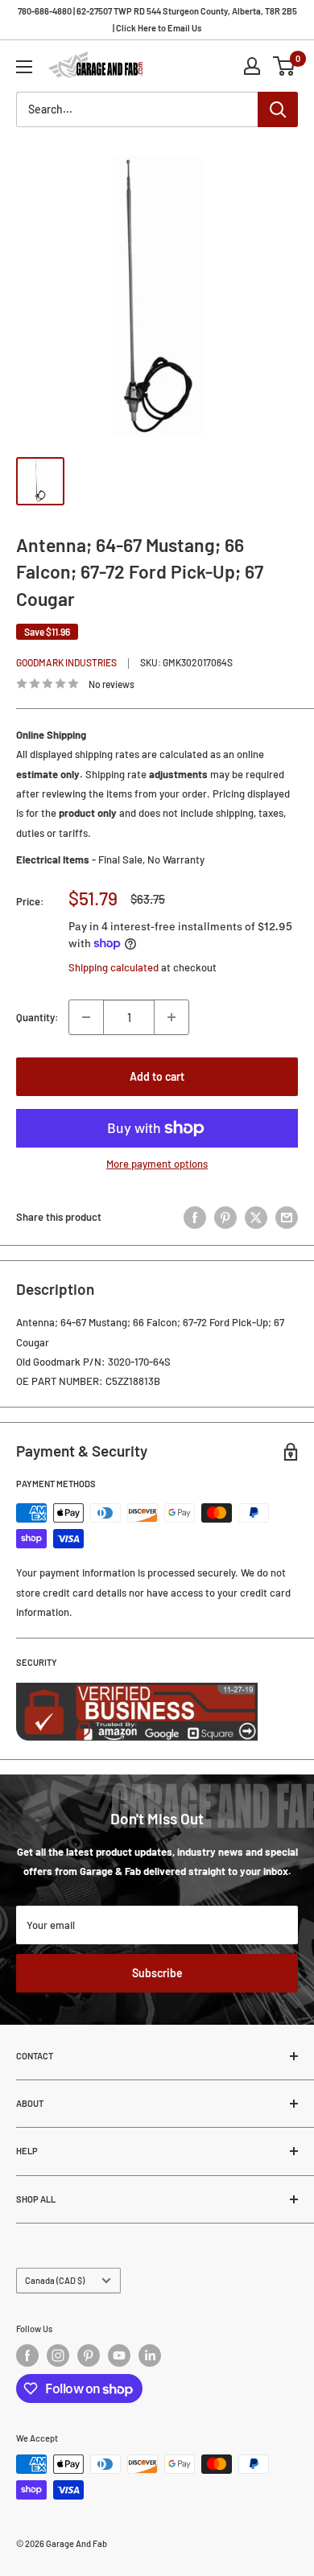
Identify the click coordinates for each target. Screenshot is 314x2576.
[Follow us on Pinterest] (89, 2355)
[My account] (252, 66)
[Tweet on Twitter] (256, 1218)
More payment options (157, 1164)
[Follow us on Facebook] (27, 2355)
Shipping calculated (114, 967)
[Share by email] (287, 1218)
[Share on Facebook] (195, 1218)
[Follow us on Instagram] (58, 2355)
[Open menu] (24, 67)
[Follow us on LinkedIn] (150, 2355)
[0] (285, 66)
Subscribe (157, 1973)
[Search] (278, 109)
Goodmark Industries (66, 662)
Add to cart (157, 1076)
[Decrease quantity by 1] (86, 1017)
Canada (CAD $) (55, 2280)
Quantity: (37, 1017)
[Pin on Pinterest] (225, 1218)
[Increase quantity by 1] (171, 1017)
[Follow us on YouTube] (119, 2355)
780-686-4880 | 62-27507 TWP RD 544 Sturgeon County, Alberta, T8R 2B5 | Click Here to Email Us (157, 19)
